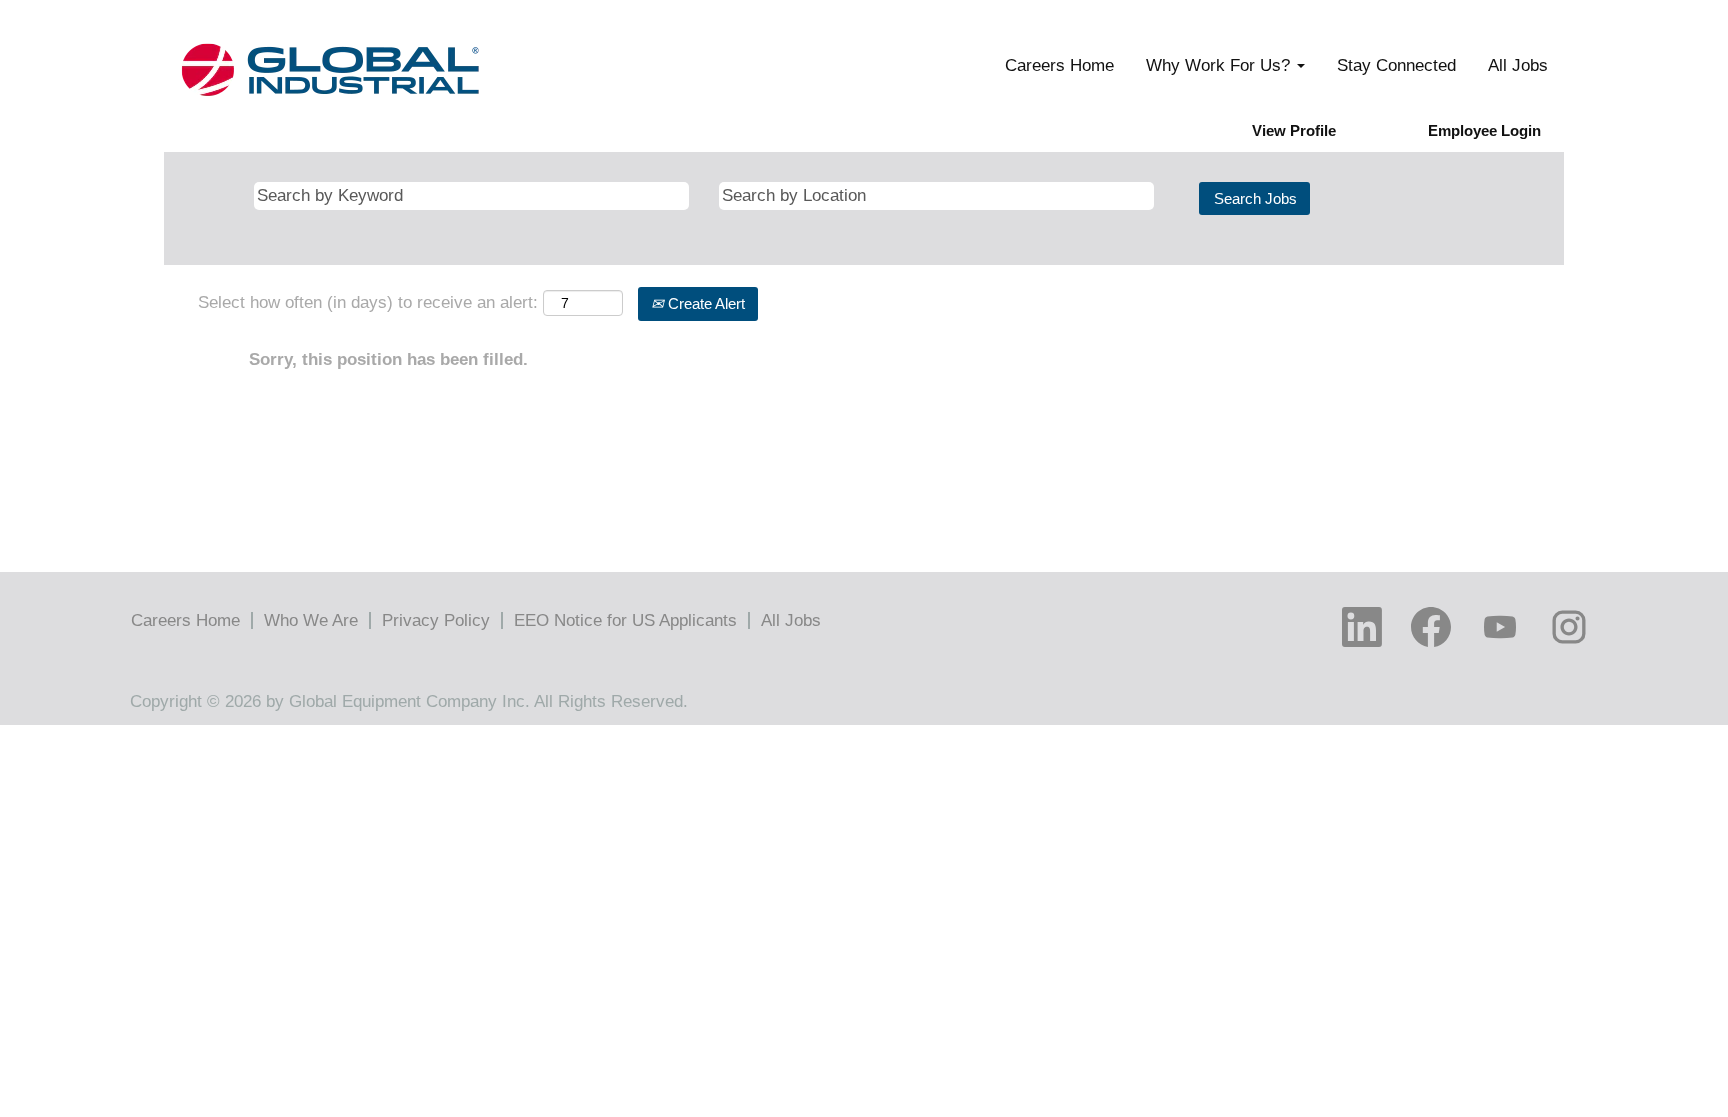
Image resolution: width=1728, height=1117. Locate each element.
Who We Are (311, 620)
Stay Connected (1396, 65)
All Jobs (1518, 65)
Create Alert (704, 303)
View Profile (1294, 130)
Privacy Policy (436, 620)
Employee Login (1484, 130)
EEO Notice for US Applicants (625, 620)
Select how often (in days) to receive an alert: (368, 302)
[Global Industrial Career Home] (330, 69)
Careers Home (1059, 65)
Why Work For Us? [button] (1220, 65)
